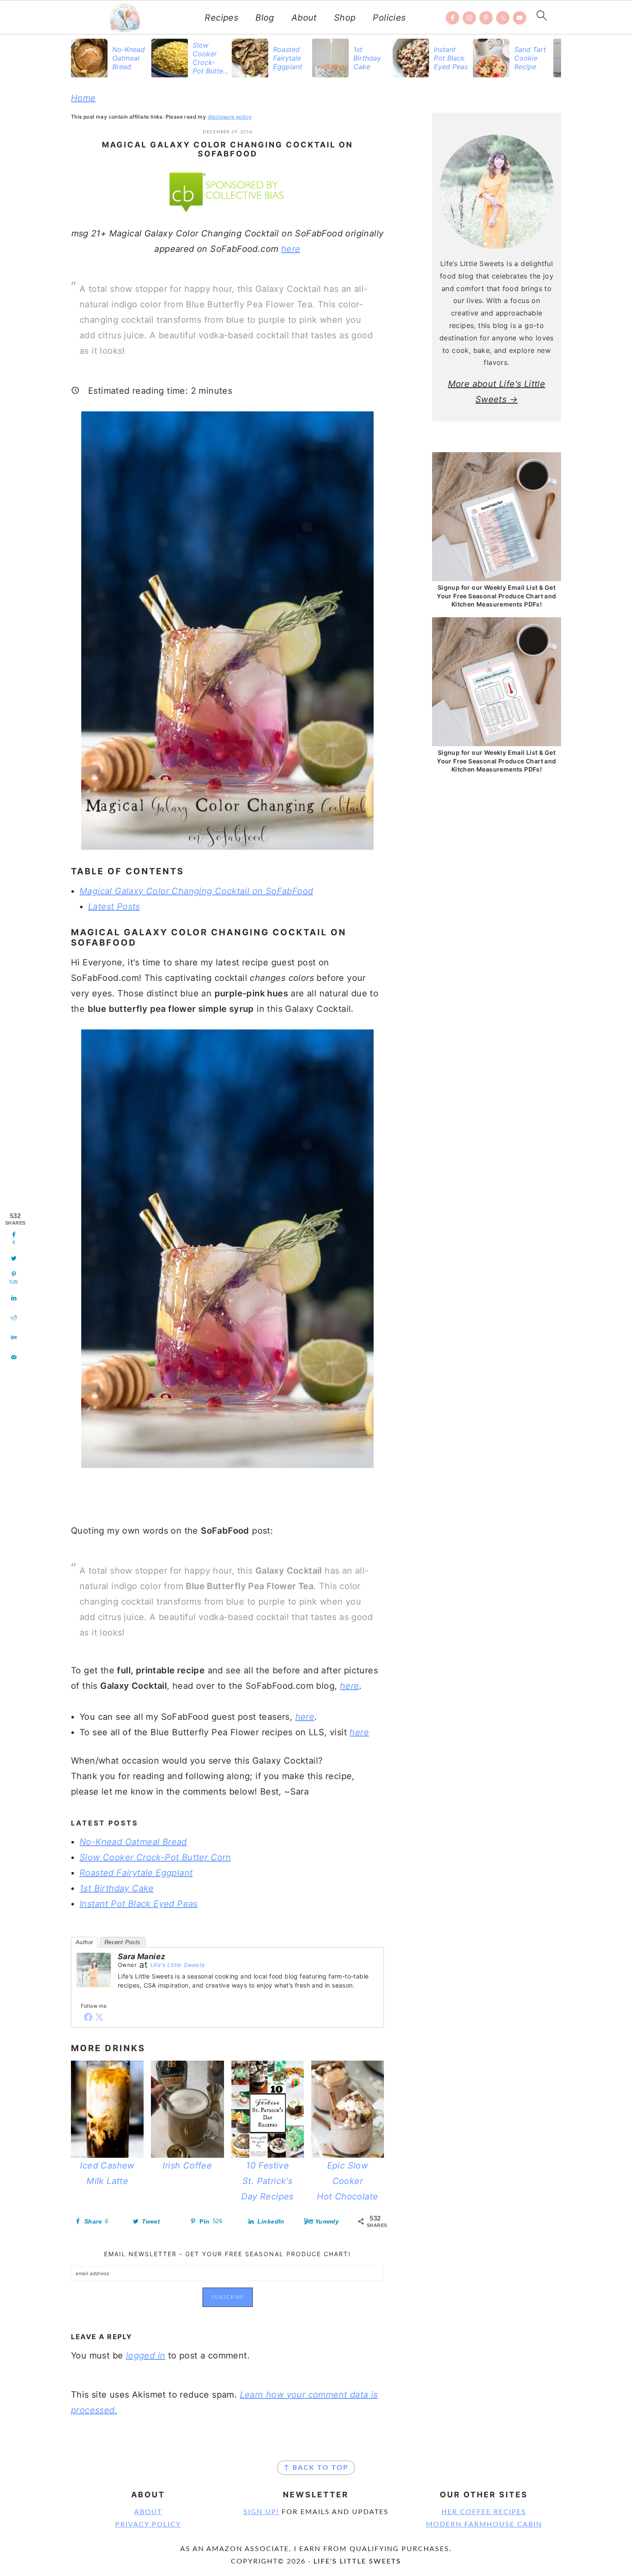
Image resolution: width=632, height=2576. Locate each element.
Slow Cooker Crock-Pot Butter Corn (155, 1857)
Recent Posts (123, 1942)
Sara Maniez (141, 1956)
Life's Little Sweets (178, 1965)
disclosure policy (230, 117)
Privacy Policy (148, 2524)
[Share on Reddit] (14, 1318)
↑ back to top (316, 2468)
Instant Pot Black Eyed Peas (139, 1904)
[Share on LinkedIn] (14, 1298)
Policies (389, 18)
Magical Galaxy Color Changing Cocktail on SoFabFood (196, 891)
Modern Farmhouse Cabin (484, 2524)
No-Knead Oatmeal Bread (133, 1842)
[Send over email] (14, 1357)
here (291, 249)
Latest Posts (114, 907)
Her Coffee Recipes (484, 2512)
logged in (146, 2355)
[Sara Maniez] (94, 1993)
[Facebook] (88, 2017)
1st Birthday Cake (117, 1888)
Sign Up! (261, 2512)
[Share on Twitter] (14, 1259)
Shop (345, 18)
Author (84, 1942)
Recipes (221, 18)
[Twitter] (99, 2017)
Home (83, 98)
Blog (265, 18)
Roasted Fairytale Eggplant (136, 1873)
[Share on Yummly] (14, 1338)
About (304, 18)
